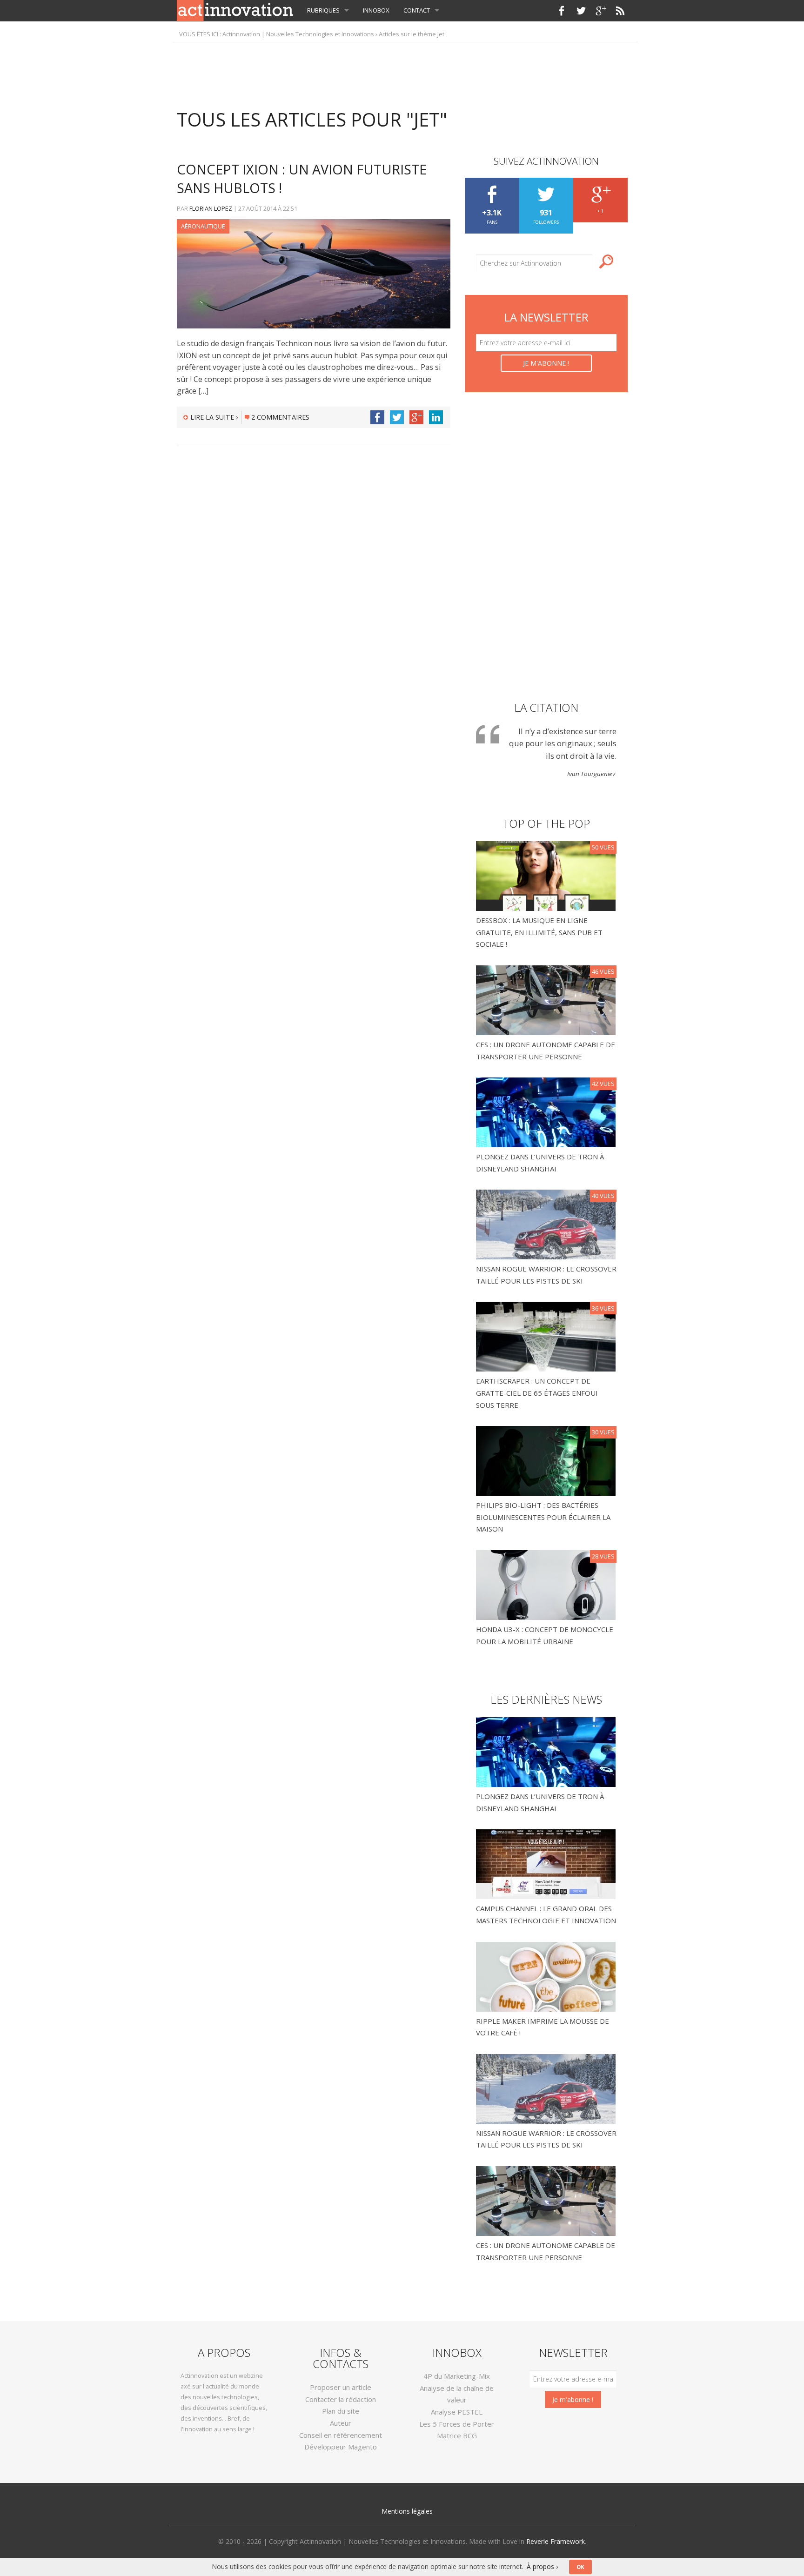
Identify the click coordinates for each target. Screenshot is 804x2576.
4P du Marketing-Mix (457, 2376)
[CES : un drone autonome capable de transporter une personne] (547, 999)
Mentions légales (407, 2511)
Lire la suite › (214, 417)
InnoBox (376, 10)
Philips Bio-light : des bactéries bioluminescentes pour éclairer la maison (543, 1517)
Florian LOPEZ (211, 208)
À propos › (542, 2566)
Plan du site (341, 2411)
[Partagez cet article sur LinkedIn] (436, 417)
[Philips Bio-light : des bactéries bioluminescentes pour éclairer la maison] (547, 1460)
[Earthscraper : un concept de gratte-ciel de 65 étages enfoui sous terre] (547, 1336)
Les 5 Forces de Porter (457, 2424)
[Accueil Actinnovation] (235, 10)
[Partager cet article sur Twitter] (397, 417)
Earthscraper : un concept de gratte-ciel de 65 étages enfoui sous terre (537, 1393)
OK (580, 2567)
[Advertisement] (402, 71)
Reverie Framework (556, 2541)
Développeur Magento (341, 2447)
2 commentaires (280, 417)
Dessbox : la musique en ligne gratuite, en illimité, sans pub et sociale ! (539, 932)
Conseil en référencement (341, 2435)
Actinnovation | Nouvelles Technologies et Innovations (298, 34)
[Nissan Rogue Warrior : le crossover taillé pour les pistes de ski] (547, 1224)
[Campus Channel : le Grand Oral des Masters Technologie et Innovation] (546, 1863)
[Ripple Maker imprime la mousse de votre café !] (546, 1976)
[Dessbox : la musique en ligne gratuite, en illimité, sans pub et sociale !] (547, 875)
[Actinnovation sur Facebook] (562, 11)
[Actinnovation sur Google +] (601, 11)
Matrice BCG (457, 2435)
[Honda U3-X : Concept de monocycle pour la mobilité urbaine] (547, 1584)
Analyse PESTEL (457, 2412)
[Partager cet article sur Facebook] (377, 417)
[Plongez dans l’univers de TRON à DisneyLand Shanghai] (547, 1111)
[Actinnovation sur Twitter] (581, 11)
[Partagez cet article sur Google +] (416, 417)
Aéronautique (203, 226)
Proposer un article (341, 2387)
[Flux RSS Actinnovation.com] (620, 11)
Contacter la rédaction (341, 2399)
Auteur (341, 2423)
